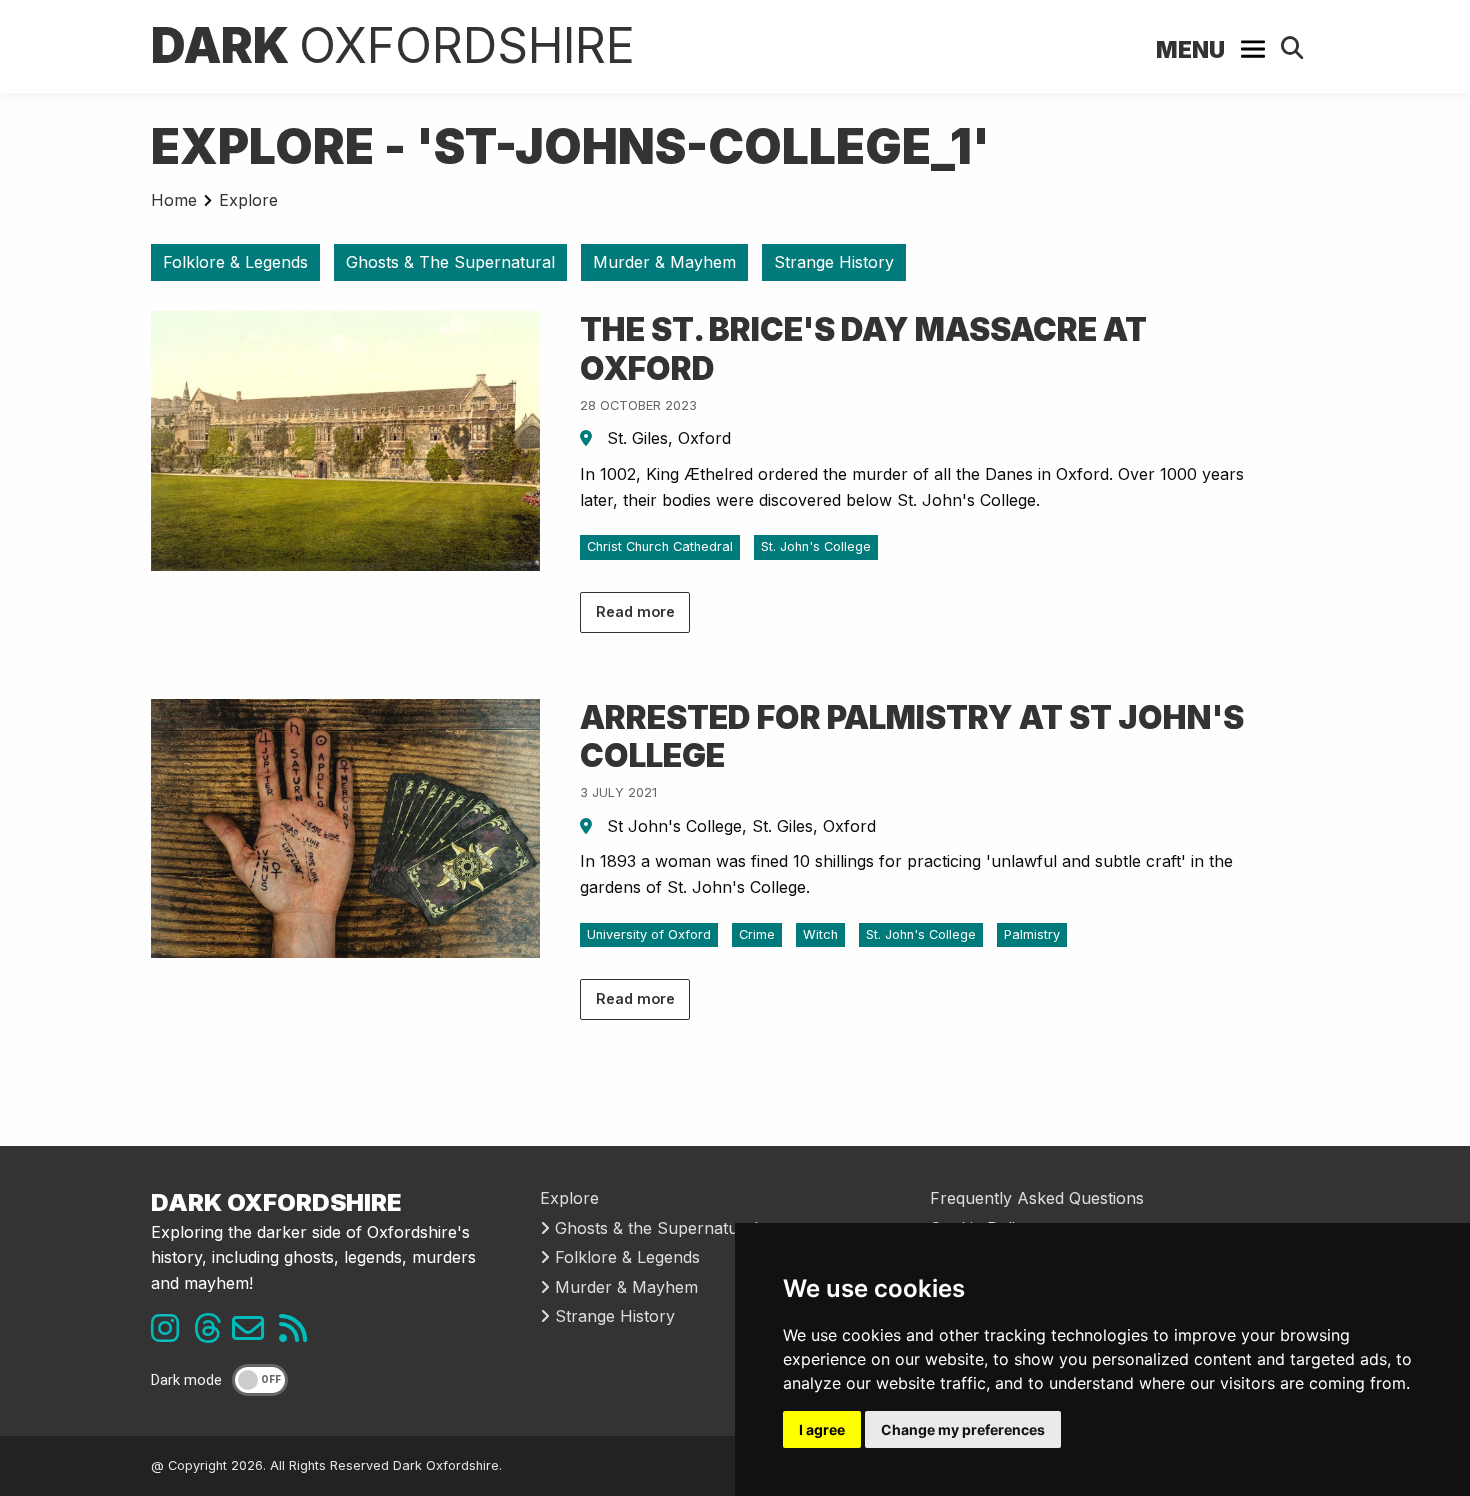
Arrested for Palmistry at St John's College (912, 736)
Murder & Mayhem (664, 262)
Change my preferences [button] (963, 1429)
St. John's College (816, 546)
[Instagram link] (170, 1334)
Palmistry (1032, 934)
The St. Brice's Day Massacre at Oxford (863, 348)
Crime (757, 934)
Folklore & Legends (235, 262)
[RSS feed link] (298, 1334)
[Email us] (255, 1334)
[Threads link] (213, 1334)
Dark (393, 45)
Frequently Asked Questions (1037, 1198)
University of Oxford (649, 934)
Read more (635, 611)
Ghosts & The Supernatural (450, 262)
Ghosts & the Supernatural (654, 1228)
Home (174, 200)
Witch (820, 934)
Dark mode (186, 1380)
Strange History (834, 262)
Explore (248, 200)
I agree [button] (822, 1429)
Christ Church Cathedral (660, 546)
